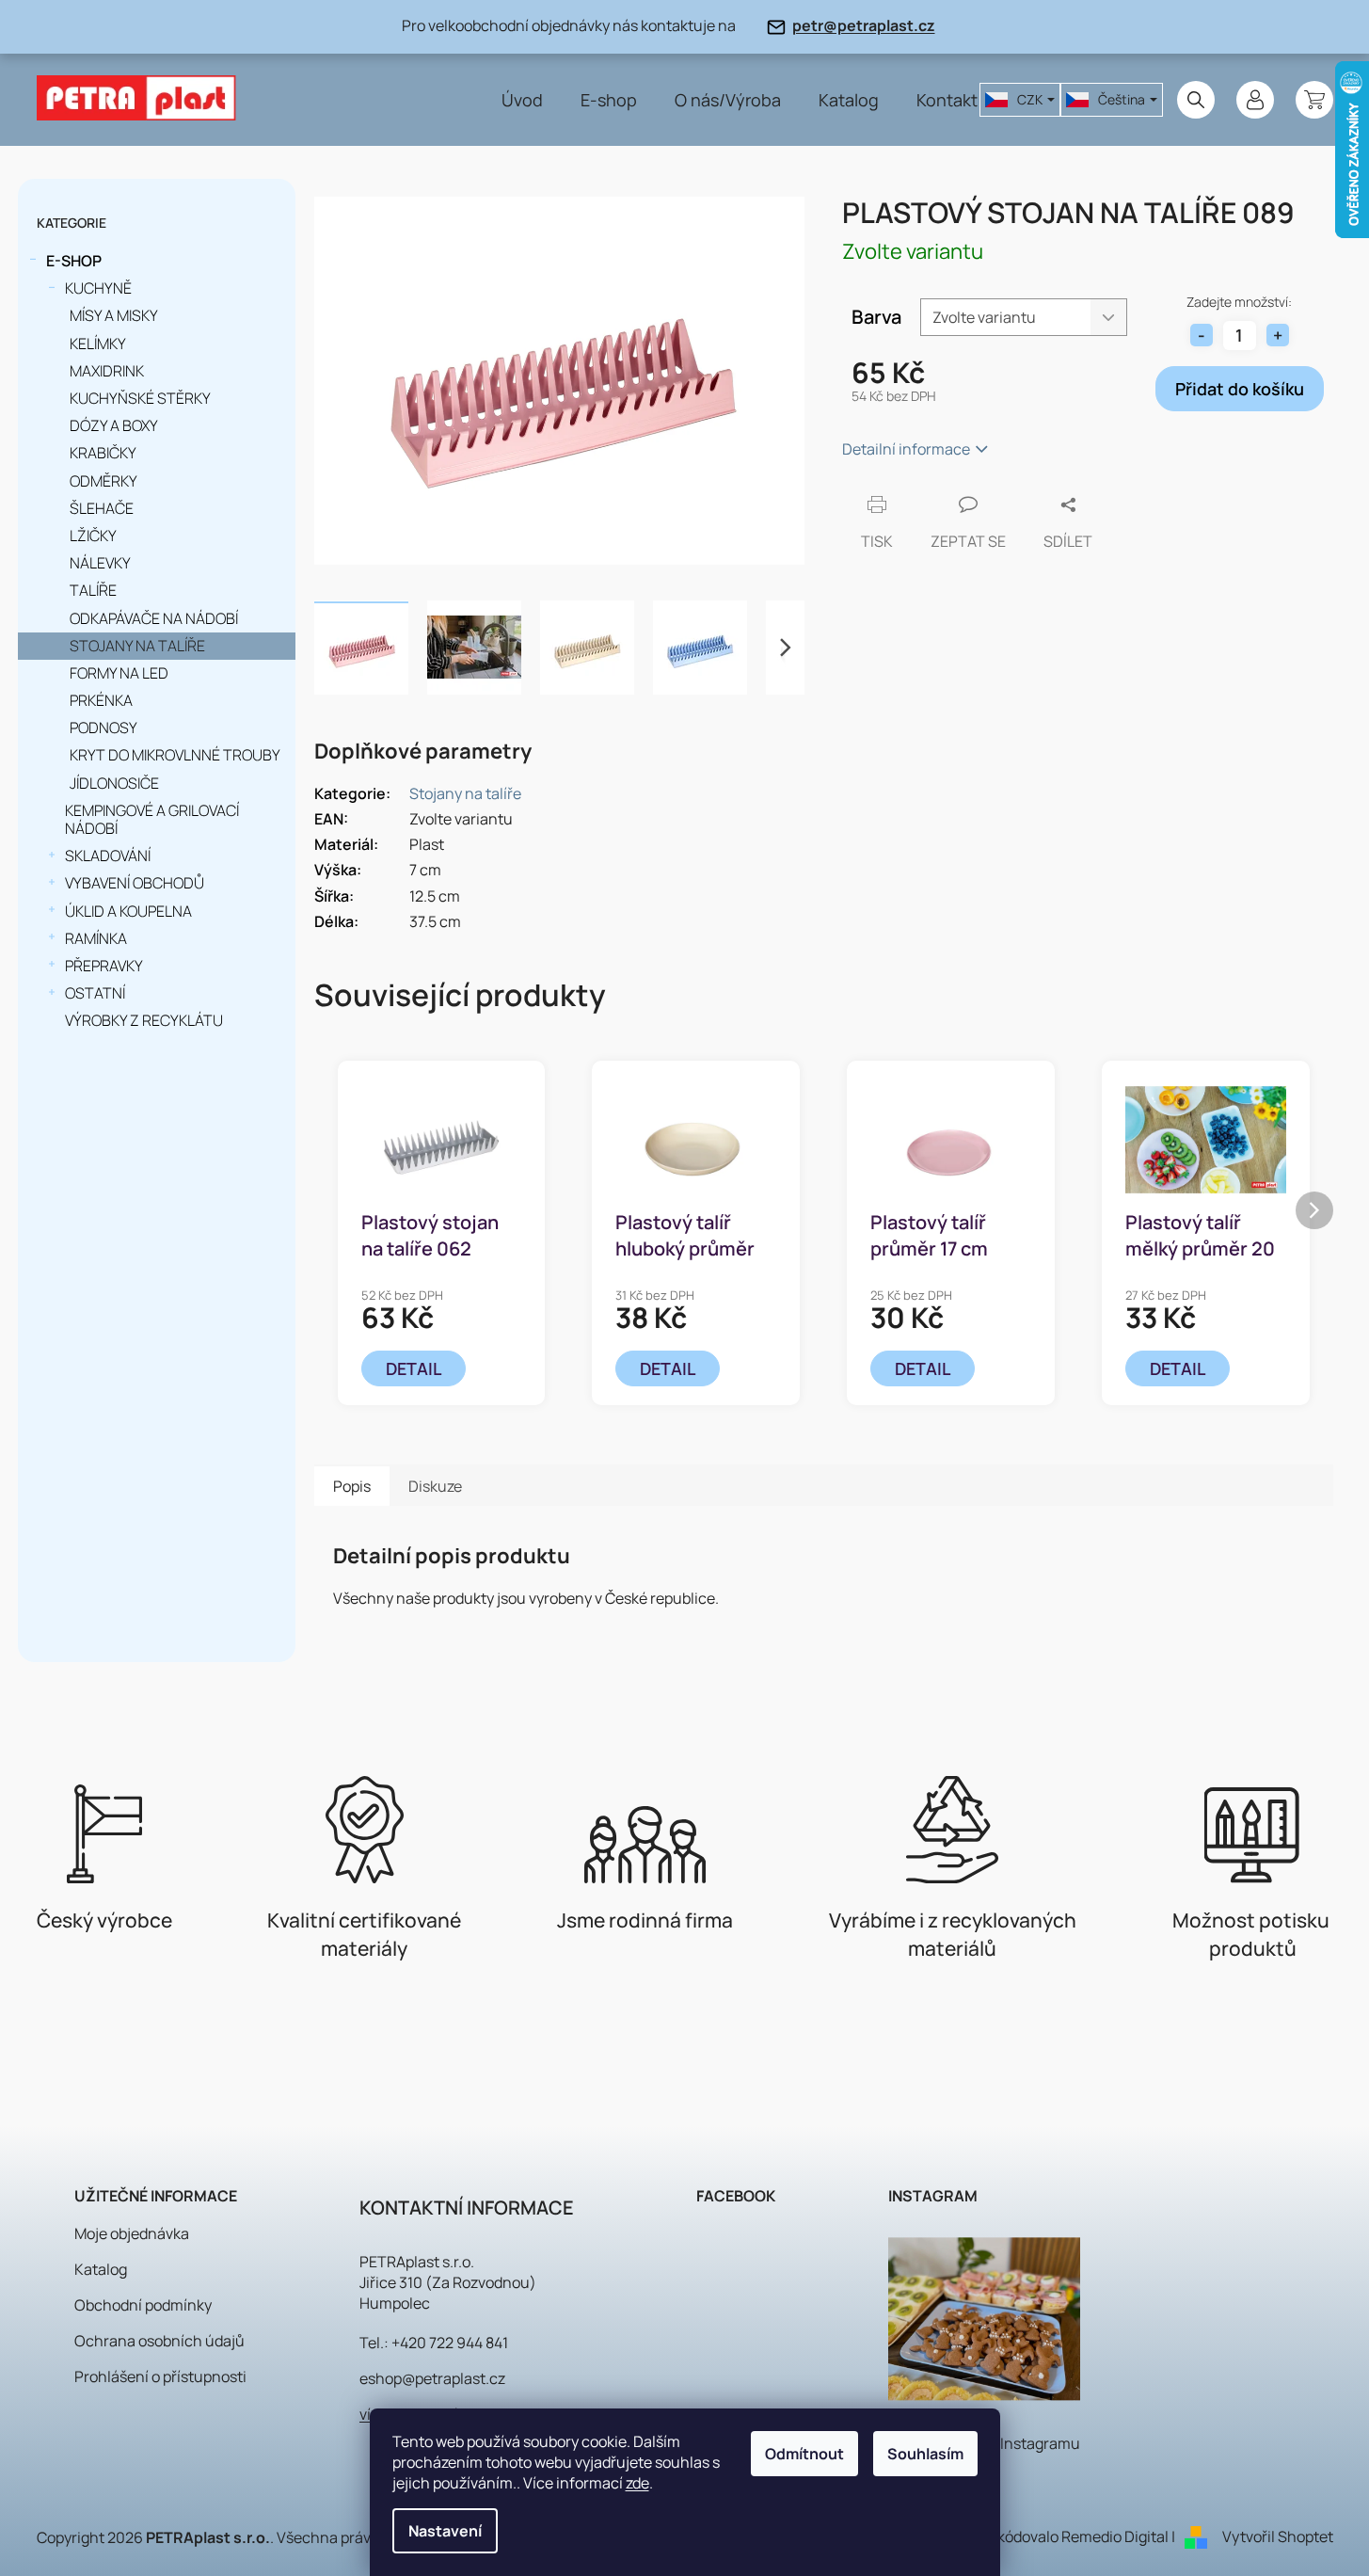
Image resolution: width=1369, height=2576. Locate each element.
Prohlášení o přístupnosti (160, 2376)
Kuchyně (98, 288)
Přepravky (104, 966)
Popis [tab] (352, 1486)
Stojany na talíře (137, 646)
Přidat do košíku (1240, 389)
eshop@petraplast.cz (432, 2378)
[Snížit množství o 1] (1202, 335)
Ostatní (95, 993)
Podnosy (103, 728)
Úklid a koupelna (128, 911)
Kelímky (98, 344)
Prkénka (101, 700)
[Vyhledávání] (1196, 100)
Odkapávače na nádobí (154, 618)
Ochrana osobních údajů (159, 2341)
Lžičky (93, 536)
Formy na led (119, 673)
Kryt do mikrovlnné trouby (175, 755)
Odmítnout (804, 2454)
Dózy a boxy (114, 425)
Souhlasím (925, 2454)
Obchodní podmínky (143, 2305)
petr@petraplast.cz (864, 25)
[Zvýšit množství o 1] (1278, 335)
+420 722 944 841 (450, 2343)
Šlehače (102, 508)
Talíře (93, 590)
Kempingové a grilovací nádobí (152, 819)
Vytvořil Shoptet (1278, 2536)
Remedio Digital (1115, 2536)
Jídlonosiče (114, 783)
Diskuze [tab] (435, 1486)
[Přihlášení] (1255, 100)
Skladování (108, 856)
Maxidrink (107, 371)
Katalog (101, 2269)
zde (637, 2483)
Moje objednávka (132, 2233)
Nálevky (100, 563)
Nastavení (445, 2531)
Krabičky (103, 453)
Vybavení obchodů (135, 883)
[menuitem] (522, 100)
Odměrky (103, 481)
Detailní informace (906, 449)
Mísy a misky (114, 315)
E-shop (74, 261)
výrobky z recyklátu (144, 1020)
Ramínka (96, 938)
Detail (414, 1368)
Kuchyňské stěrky (140, 398)
